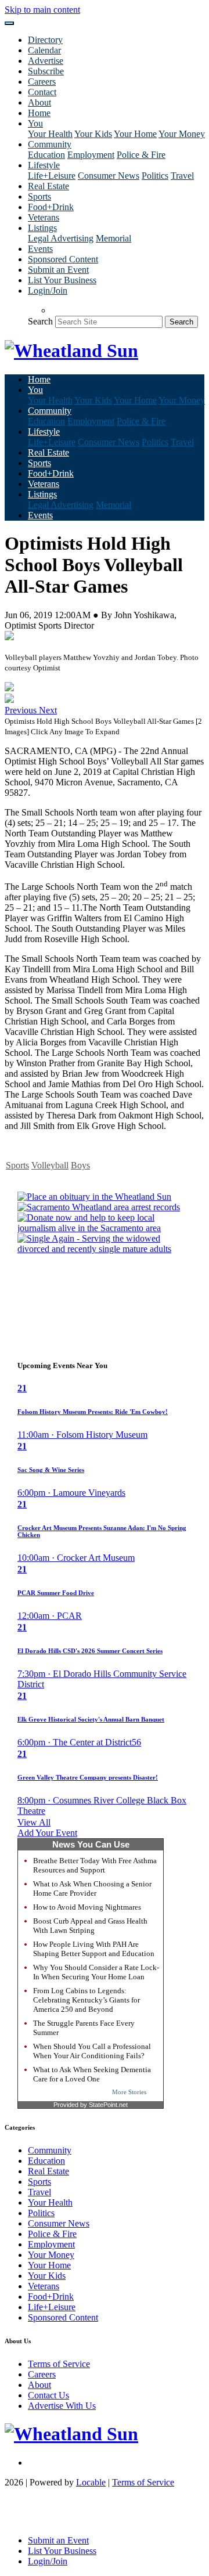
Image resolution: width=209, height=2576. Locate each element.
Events (40, 249)
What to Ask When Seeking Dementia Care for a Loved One (92, 2074)
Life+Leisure (52, 176)
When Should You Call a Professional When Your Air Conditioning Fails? (92, 2051)
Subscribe (46, 71)
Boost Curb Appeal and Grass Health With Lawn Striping (90, 1926)
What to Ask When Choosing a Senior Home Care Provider (92, 1888)
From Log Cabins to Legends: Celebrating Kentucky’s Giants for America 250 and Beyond (87, 2000)
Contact (42, 92)
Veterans (44, 217)
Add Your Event (47, 1833)
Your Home (135, 134)
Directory (45, 40)
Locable (91, 2482)
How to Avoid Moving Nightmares (87, 1907)
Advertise (46, 61)
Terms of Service (59, 2364)
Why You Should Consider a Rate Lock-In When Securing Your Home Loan (96, 1972)
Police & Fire (141, 155)
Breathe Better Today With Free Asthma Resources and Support (95, 1865)
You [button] (35, 123)
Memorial (113, 238)
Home (39, 113)
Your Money (182, 134)
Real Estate (48, 186)
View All (34, 1822)
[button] (22, 710)
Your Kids (93, 134)
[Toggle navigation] (9, 23)
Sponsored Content (63, 259)
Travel (182, 176)
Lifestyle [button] (44, 165)
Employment (91, 155)
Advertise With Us (62, 2406)
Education (46, 155)
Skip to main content (42, 10)
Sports (39, 196)
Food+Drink (51, 207)
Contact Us (48, 2395)
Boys (80, 1165)
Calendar (44, 50)
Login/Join (48, 291)
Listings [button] (42, 228)
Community (50, 2150)
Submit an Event (58, 270)
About (39, 102)
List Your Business (62, 280)
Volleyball (50, 1165)
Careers (42, 82)
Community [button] (50, 144)
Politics (155, 176)
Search (40, 321)
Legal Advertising (61, 238)
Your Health (50, 134)
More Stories (129, 2092)
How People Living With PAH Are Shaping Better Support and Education (94, 1949)
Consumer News (109, 176)
